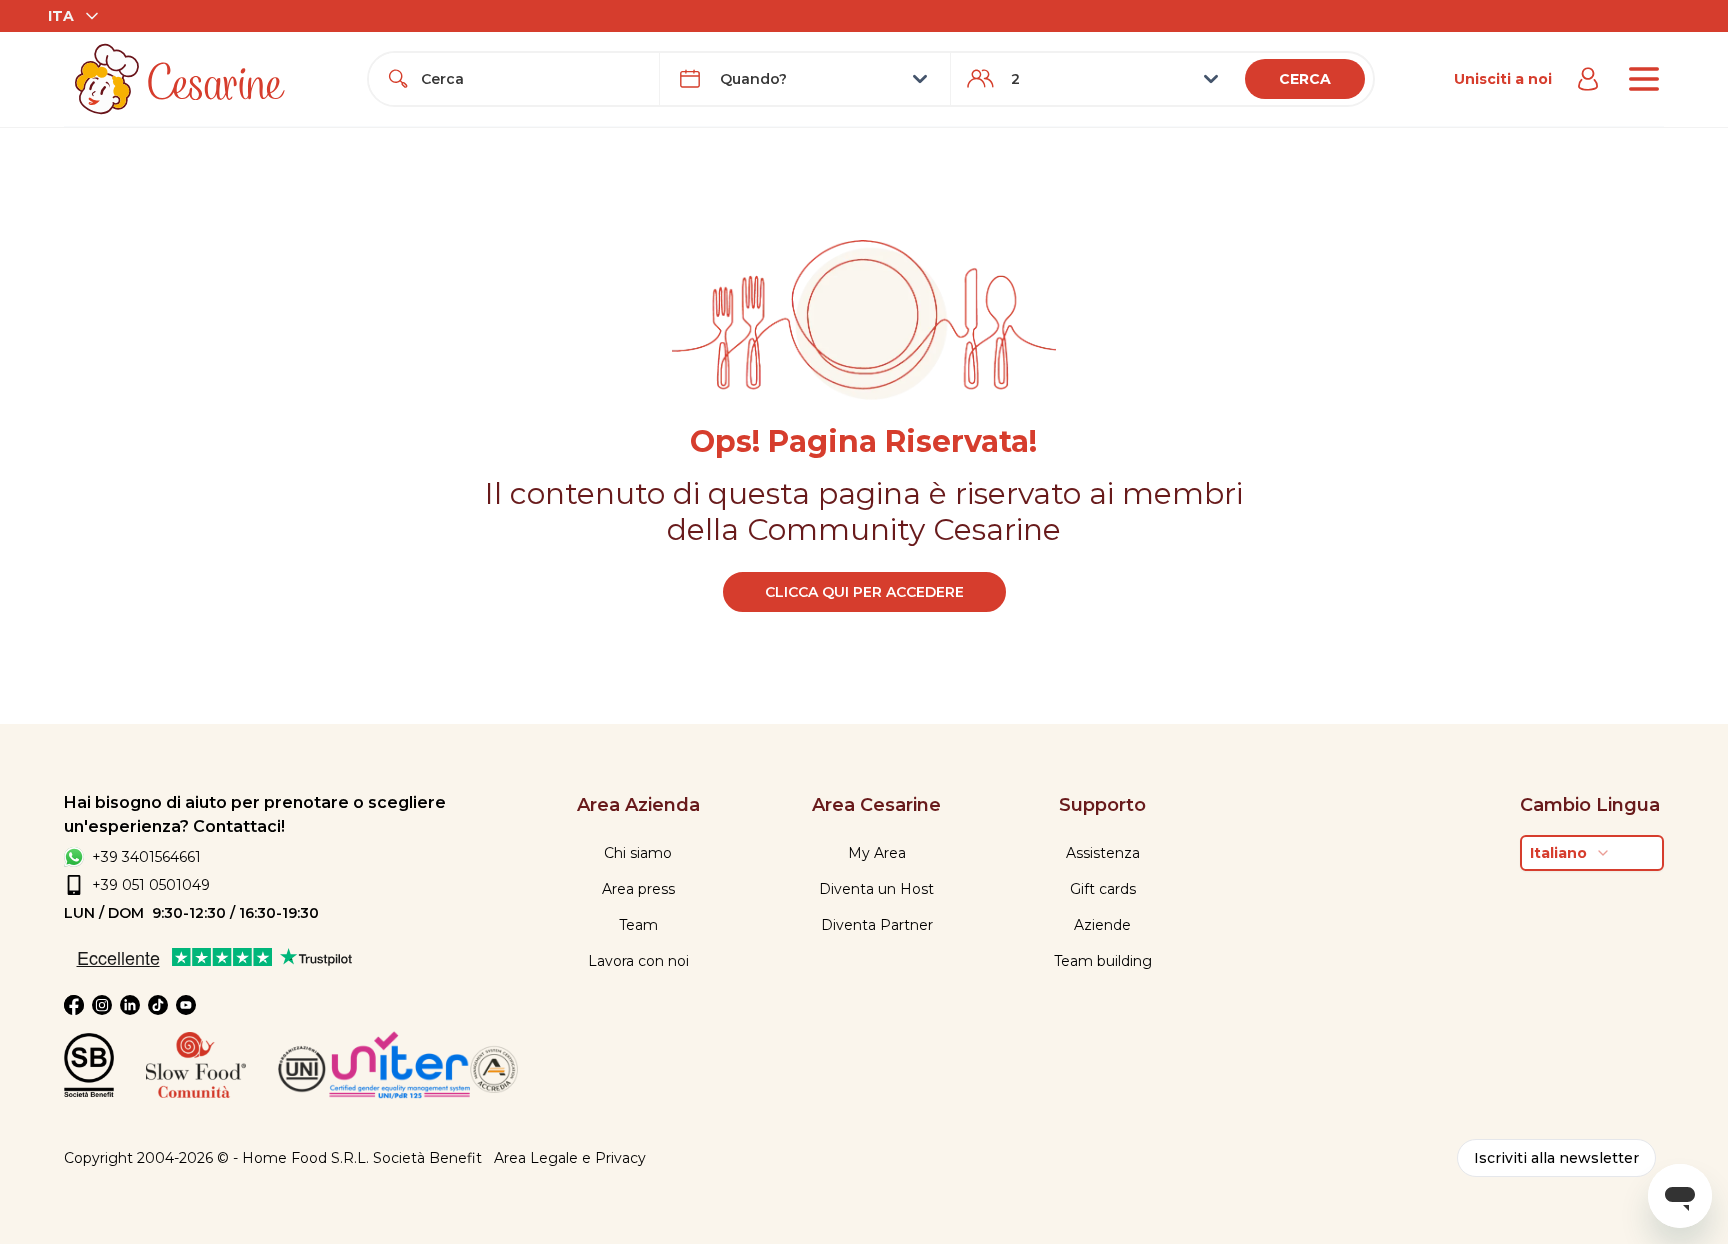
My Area (877, 853)
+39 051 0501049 (151, 885)
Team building (1103, 961)
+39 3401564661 (146, 857)
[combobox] (532, 79)
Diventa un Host (876, 889)
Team (638, 925)
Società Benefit (427, 1158)
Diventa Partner (877, 925)
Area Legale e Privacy (570, 1158)
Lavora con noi (638, 961)
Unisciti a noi (1503, 79)
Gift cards (1103, 889)
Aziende (1102, 925)
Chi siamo (638, 853)
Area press (638, 889)
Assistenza (1103, 853)
